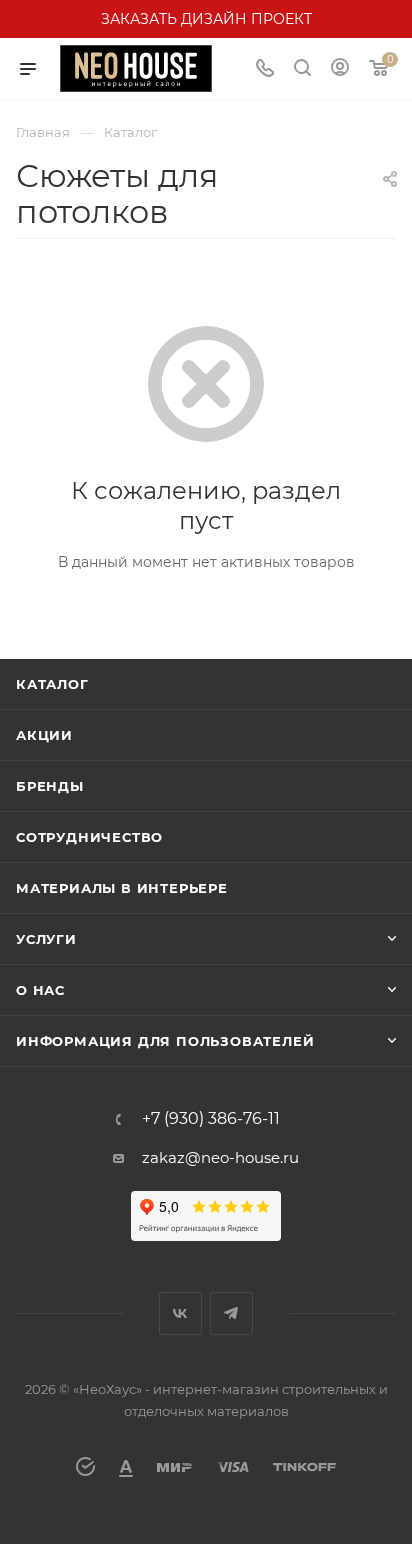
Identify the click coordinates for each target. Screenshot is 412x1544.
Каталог (52, 684)
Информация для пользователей (165, 1041)
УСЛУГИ (46, 939)
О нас (40, 990)
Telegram (231, 1313)
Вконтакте (180, 1313)
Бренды (50, 786)
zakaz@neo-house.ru (220, 1157)
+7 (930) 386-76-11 (211, 1119)
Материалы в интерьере (122, 888)
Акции (44, 735)
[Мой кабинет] (340, 69)
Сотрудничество (89, 837)
